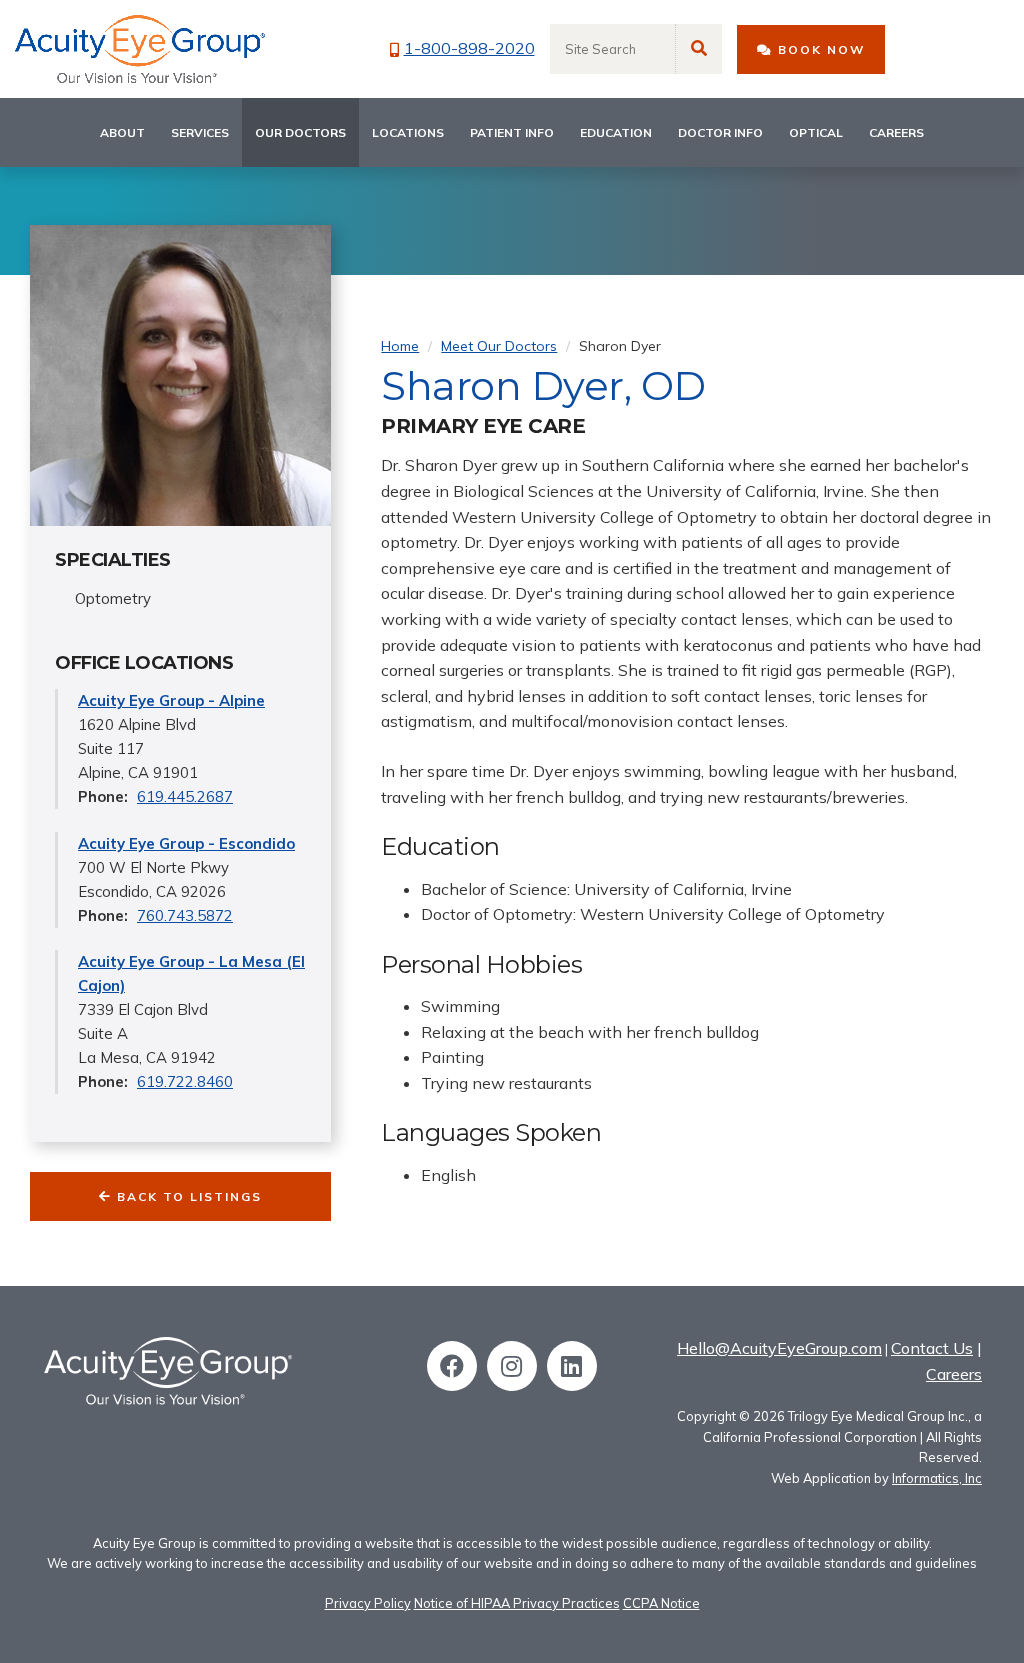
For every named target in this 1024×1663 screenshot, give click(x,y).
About (122, 132)
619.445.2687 (185, 796)
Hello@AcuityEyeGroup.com (779, 1348)
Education (616, 132)
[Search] (698, 49)
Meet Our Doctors (499, 346)
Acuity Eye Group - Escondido (186, 843)
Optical (816, 132)
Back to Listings (187, 1196)
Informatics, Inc (937, 1478)
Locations (408, 132)
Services (200, 132)
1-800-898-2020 (469, 48)
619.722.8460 (185, 1081)
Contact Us (932, 1348)
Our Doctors (300, 132)
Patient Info (512, 132)
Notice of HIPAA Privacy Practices (517, 1603)
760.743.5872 (185, 915)
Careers (896, 132)
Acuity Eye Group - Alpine (171, 700)
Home (400, 346)
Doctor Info (720, 132)
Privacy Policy (368, 1603)
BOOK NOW (819, 49)
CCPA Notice (661, 1603)
